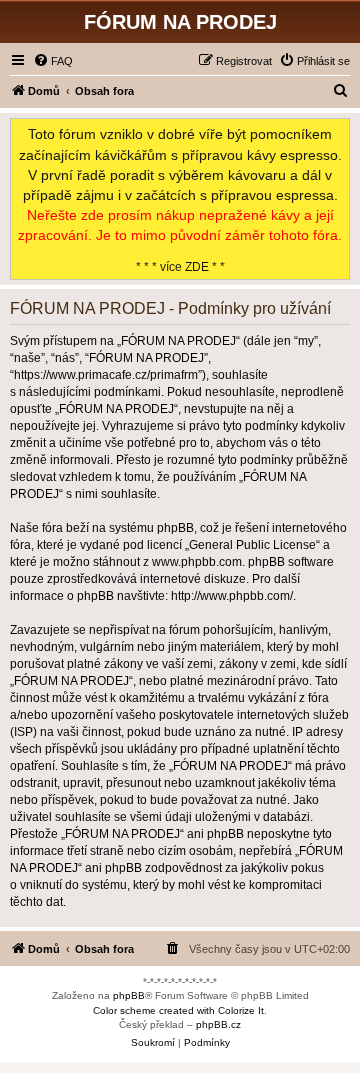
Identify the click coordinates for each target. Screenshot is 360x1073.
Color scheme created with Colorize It (178, 1010)
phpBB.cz (218, 1024)
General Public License (252, 545)
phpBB (129, 995)
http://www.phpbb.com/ (232, 596)
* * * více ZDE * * (180, 199)
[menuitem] (53, 61)
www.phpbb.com (197, 562)
